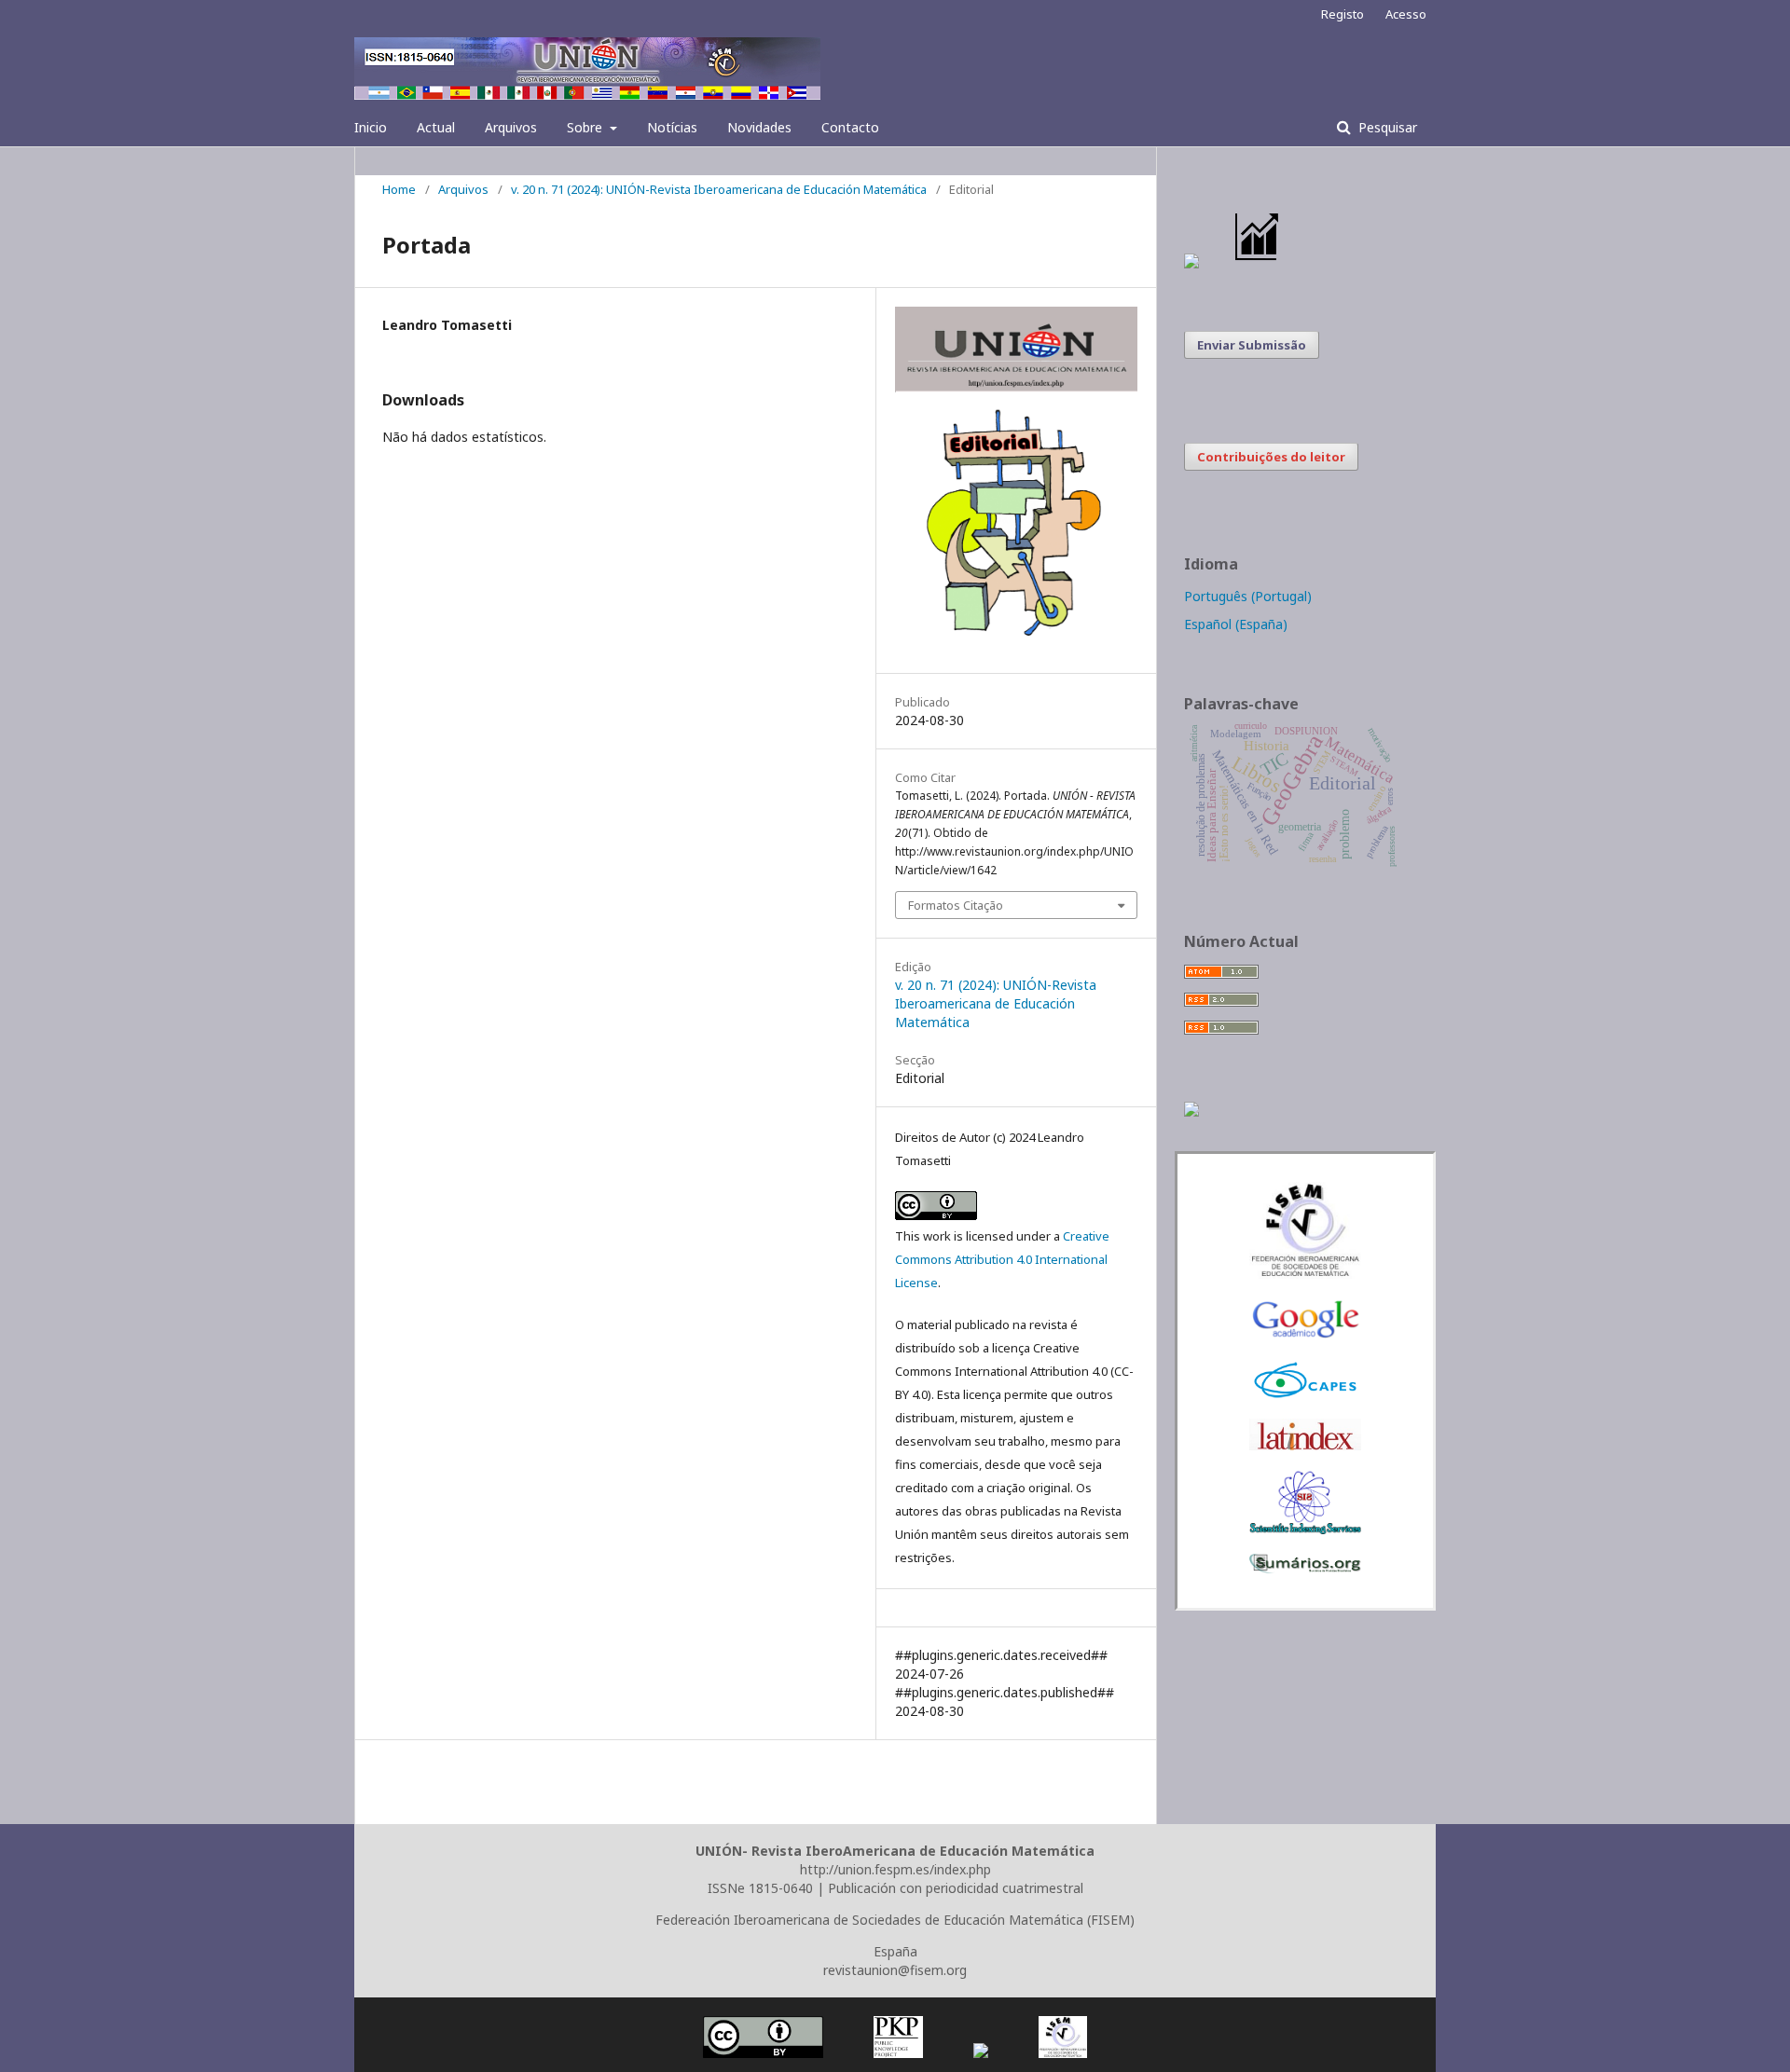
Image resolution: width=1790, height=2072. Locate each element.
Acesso (1406, 14)
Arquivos (511, 127)
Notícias (672, 127)
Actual (436, 127)
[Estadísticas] (1258, 263)
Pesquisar (1386, 127)
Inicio (371, 127)
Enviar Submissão (1252, 345)
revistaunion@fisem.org (895, 1970)
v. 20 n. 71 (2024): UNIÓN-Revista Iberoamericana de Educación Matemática (719, 189)
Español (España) (1236, 624)
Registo (1342, 14)
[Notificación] (1191, 263)
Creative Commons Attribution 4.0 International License (1002, 1259)
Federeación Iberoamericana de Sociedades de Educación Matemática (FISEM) (895, 1920)
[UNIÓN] (1305, 1274)
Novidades (759, 127)
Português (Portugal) (1248, 596)
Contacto (850, 127)
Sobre (586, 127)
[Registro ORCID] (1191, 1111)
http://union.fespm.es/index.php (895, 1869)
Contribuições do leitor (1271, 457)
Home (399, 189)
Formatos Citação (956, 905)
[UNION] (1305, 1568)
